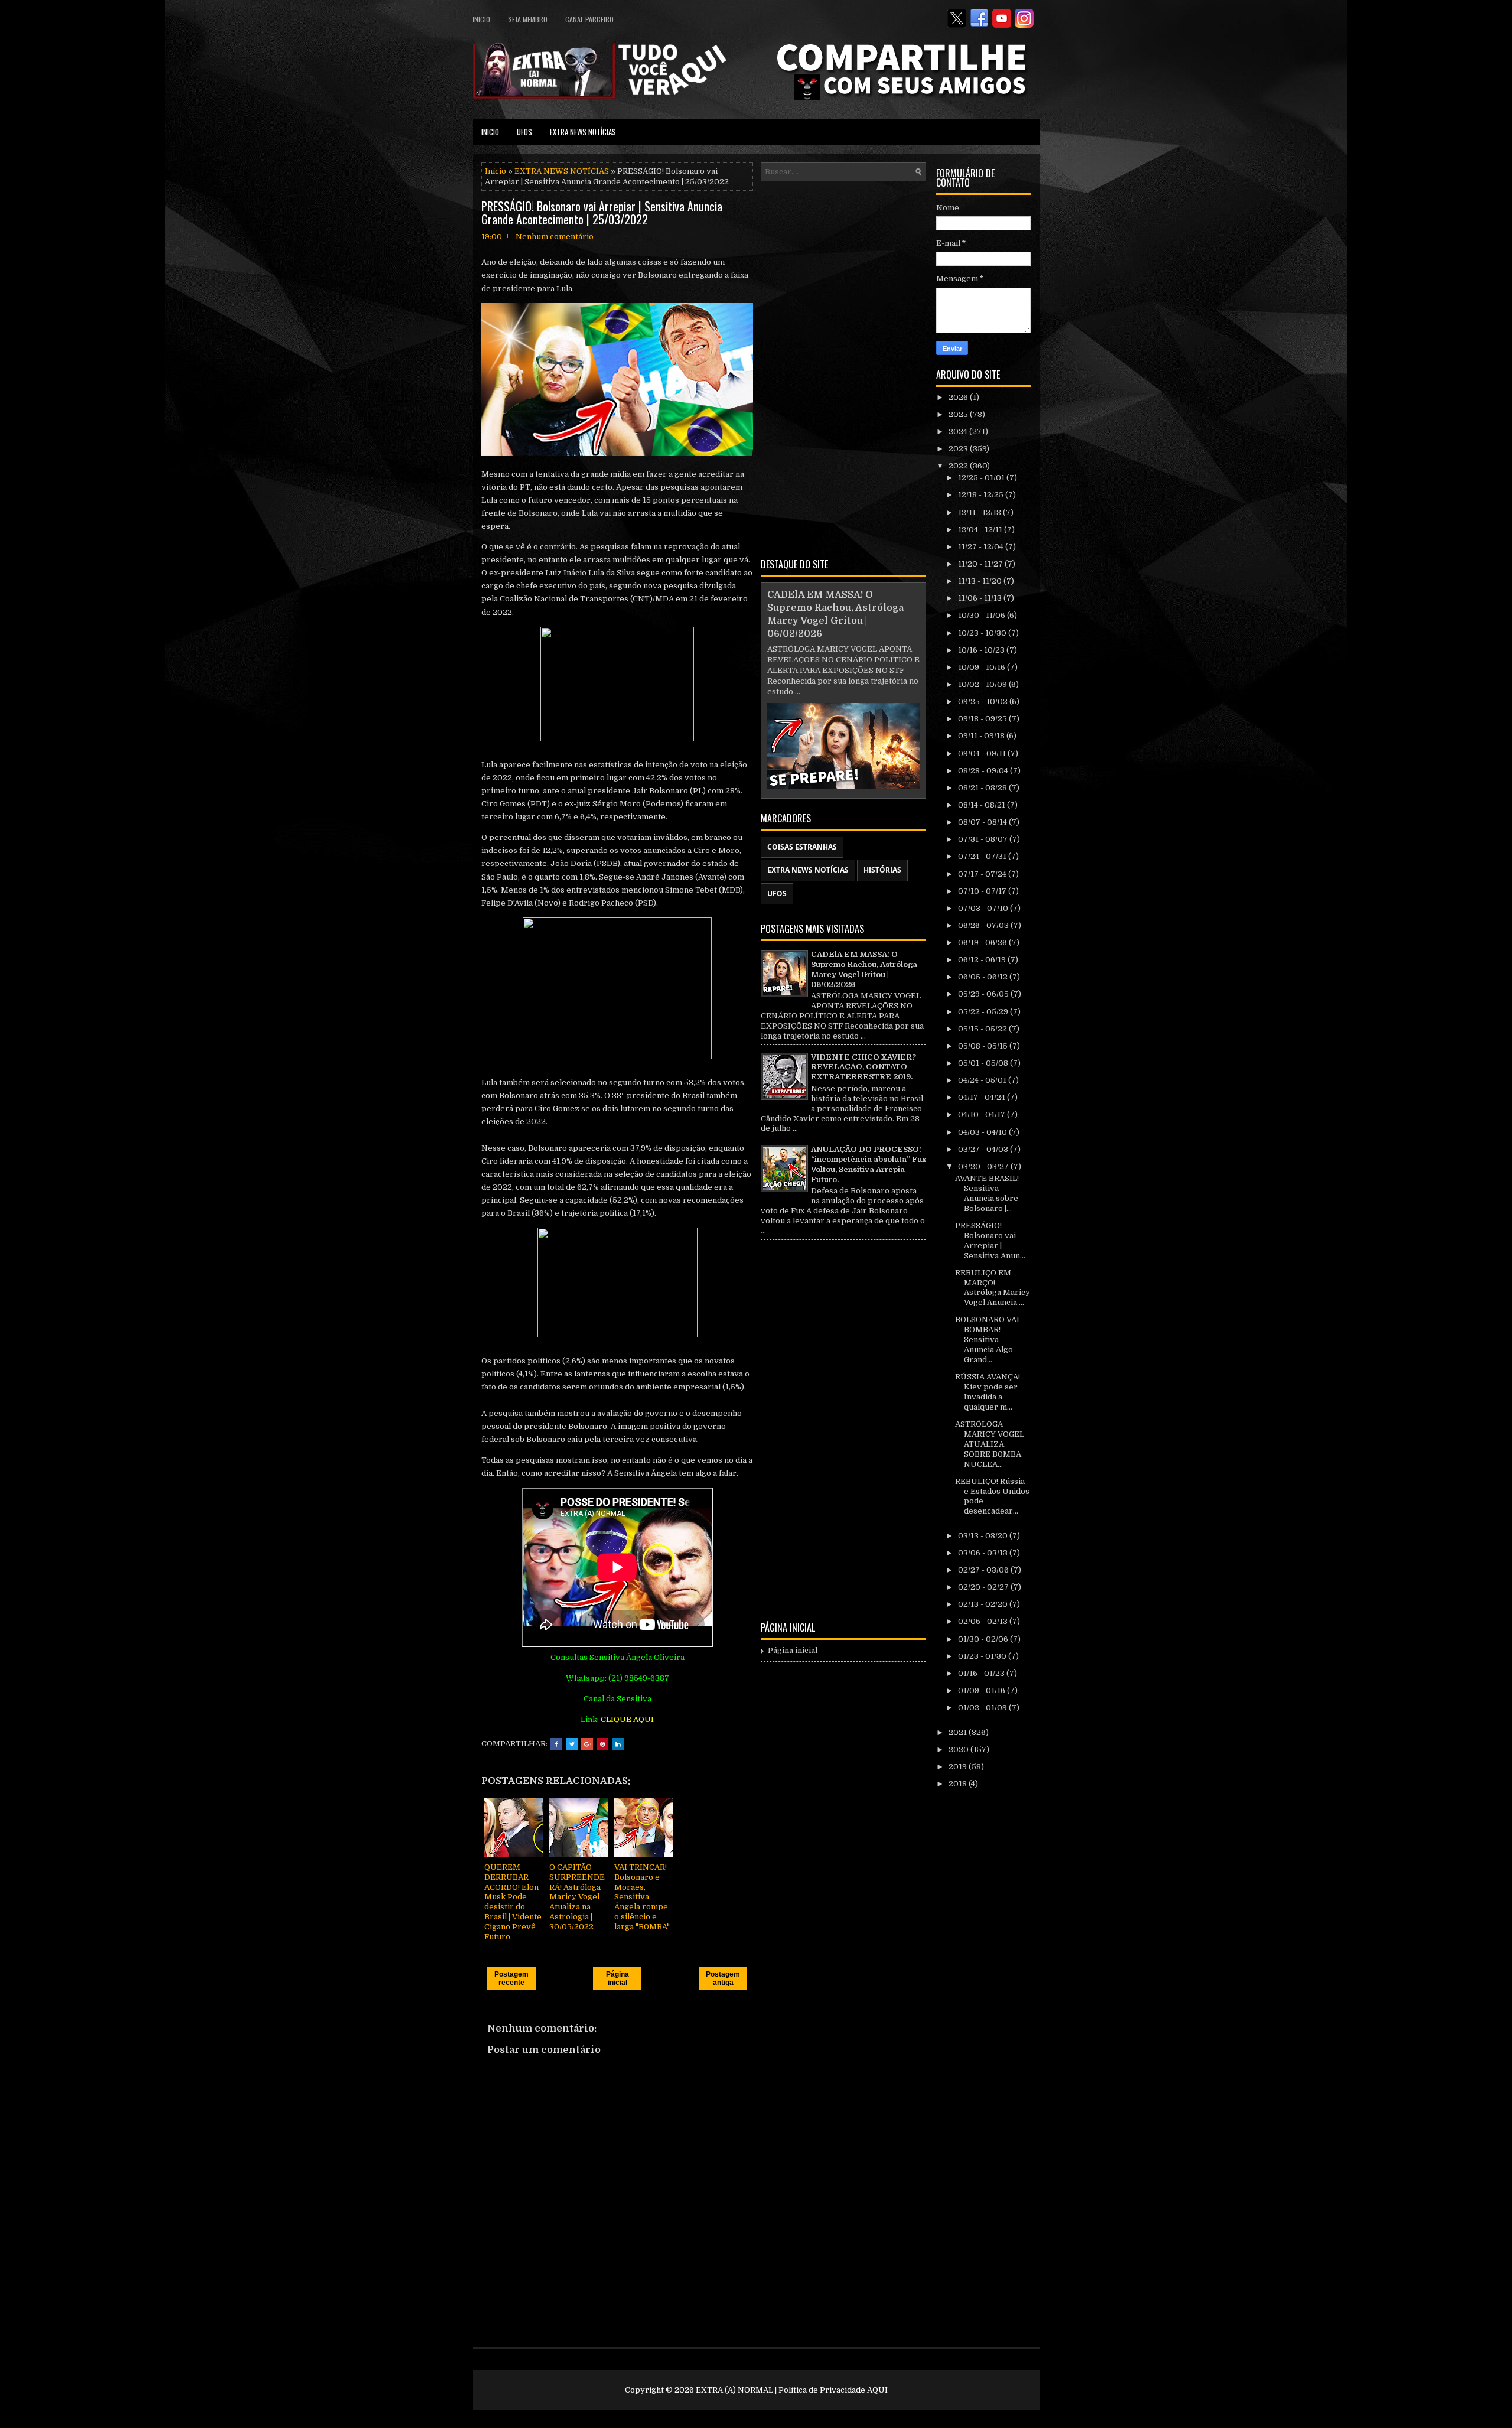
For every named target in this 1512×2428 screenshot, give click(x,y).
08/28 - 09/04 (984, 771)
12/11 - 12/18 (980, 512)
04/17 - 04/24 (983, 1097)
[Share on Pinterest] (602, 1744)
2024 (959, 432)
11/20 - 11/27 (981, 564)
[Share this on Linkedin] (618, 1744)
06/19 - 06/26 (983, 943)
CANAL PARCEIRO (589, 19)
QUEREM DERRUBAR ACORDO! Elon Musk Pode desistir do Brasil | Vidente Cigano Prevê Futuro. (513, 1902)
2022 (959, 466)
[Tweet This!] (572, 1744)
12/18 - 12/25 (982, 495)
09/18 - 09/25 (983, 719)
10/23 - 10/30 (983, 633)
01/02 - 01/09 (983, 1708)
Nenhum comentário (555, 237)
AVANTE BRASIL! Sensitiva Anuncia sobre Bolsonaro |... (987, 1193)
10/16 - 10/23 (982, 650)
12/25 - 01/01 (982, 478)
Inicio (481, 19)
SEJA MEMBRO (528, 19)
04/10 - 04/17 (983, 1114)
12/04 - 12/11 (981, 530)
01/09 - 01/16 (983, 1690)
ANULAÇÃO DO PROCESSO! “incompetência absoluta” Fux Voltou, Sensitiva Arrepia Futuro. (869, 1164)
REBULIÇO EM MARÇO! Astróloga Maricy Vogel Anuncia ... (993, 1288)
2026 (959, 397)
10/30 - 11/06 (983, 615)
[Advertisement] (843, 367)
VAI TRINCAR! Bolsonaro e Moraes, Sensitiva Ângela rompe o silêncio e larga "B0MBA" (642, 1897)
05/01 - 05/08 (984, 1063)
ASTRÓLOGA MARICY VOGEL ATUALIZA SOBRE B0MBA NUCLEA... (990, 1444)
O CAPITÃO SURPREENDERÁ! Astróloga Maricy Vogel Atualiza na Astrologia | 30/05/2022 (577, 1897)
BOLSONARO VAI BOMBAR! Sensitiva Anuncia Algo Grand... (987, 1340)
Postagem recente (511, 1978)
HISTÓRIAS (882, 870)
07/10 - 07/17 (983, 891)
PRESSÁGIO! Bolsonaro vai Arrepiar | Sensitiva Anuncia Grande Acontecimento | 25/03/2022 (602, 213)
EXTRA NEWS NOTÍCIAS (583, 132)
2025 (959, 414)
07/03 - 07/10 (984, 908)
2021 (959, 1732)
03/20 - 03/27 (984, 1166)
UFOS (524, 132)
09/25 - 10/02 (984, 702)
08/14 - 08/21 (983, 805)
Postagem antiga (723, 1978)
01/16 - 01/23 (982, 1673)
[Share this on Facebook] (556, 1744)
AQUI (877, 2390)
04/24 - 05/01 (983, 1080)
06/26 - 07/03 (984, 925)
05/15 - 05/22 (983, 1029)
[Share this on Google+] (587, 1744)
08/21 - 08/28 (983, 788)
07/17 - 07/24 (983, 874)
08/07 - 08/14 (983, 822)
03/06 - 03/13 (984, 1553)
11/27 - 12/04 (982, 547)
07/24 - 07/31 (983, 856)
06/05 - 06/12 (984, 977)
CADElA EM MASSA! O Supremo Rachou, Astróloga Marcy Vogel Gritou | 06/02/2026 (864, 969)
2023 (959, 449)
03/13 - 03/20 (984, 1536)
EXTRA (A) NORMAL (734, 2390)
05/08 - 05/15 (984, 1046)
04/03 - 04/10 (983, 1132)
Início (496, 171)
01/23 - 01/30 (983, 1656)
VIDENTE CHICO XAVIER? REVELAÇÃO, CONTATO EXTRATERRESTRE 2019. (863, 1067)
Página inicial (617, 1978)
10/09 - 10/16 (983, 667)
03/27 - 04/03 (984, 1149)
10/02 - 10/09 (983, 684)
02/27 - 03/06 (984, 1570)
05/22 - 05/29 (984, 1012)
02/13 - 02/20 (984, 1604)
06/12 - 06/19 (983, 960)
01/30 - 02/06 (984, 1639)
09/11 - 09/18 (982, 736)
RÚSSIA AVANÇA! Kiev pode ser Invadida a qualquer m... (988, 1392)
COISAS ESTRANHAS (802, 847)
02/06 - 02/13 (984, 1621)
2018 (959, 1784)
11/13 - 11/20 (981, 581)
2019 (959, 1767)
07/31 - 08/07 (984, 839)
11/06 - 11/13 (981, 598)
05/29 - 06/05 (984, 994)
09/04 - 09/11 (983, 754)
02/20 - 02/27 (984, 1587)
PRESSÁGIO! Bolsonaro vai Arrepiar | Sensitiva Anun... (990, 1241)
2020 (959, 1750)
